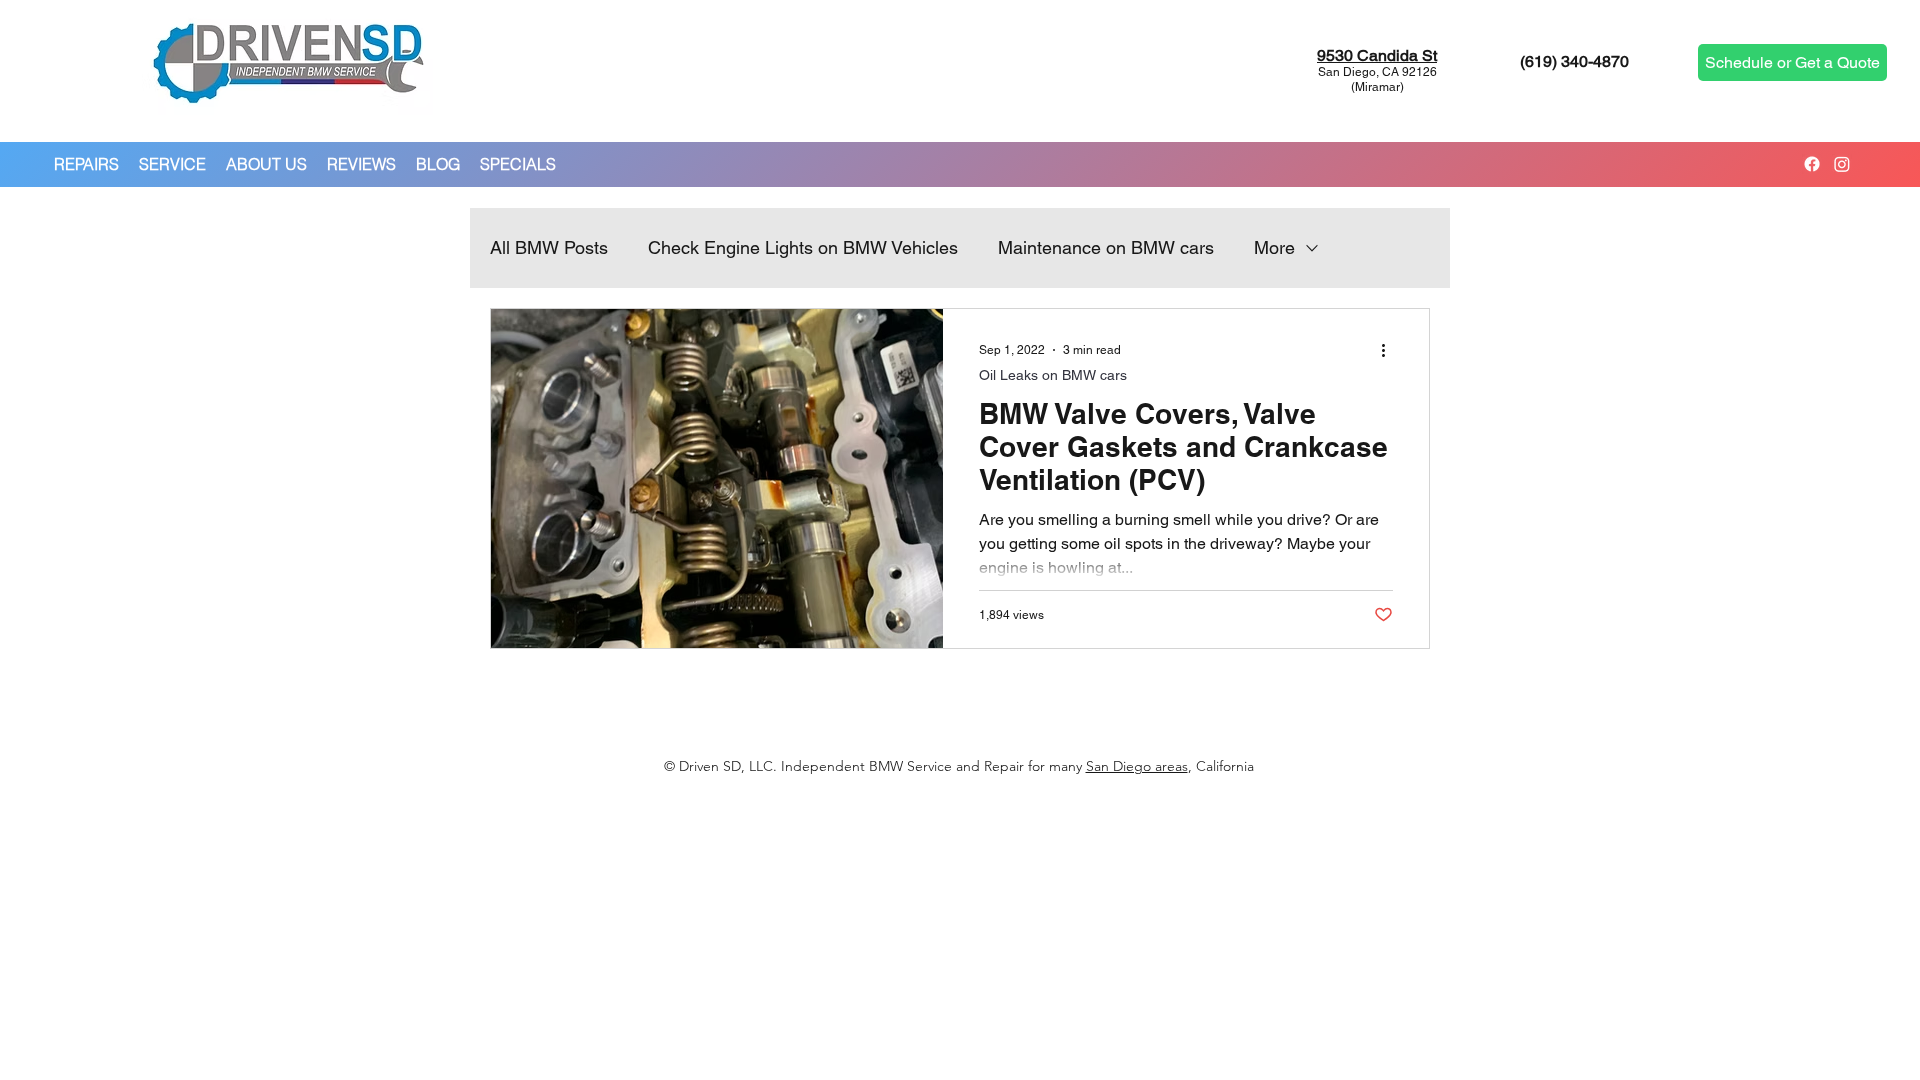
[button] (86, 164)
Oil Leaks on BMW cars (1053, 375)
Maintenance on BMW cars (1106, 247)
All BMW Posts (549, 247)
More (1274, 247)
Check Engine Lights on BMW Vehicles (803, 247)
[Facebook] (1812, 164)
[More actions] (1390, 350)
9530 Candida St (1377, 55)
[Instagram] (1842, 164)
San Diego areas (1137, 766)
